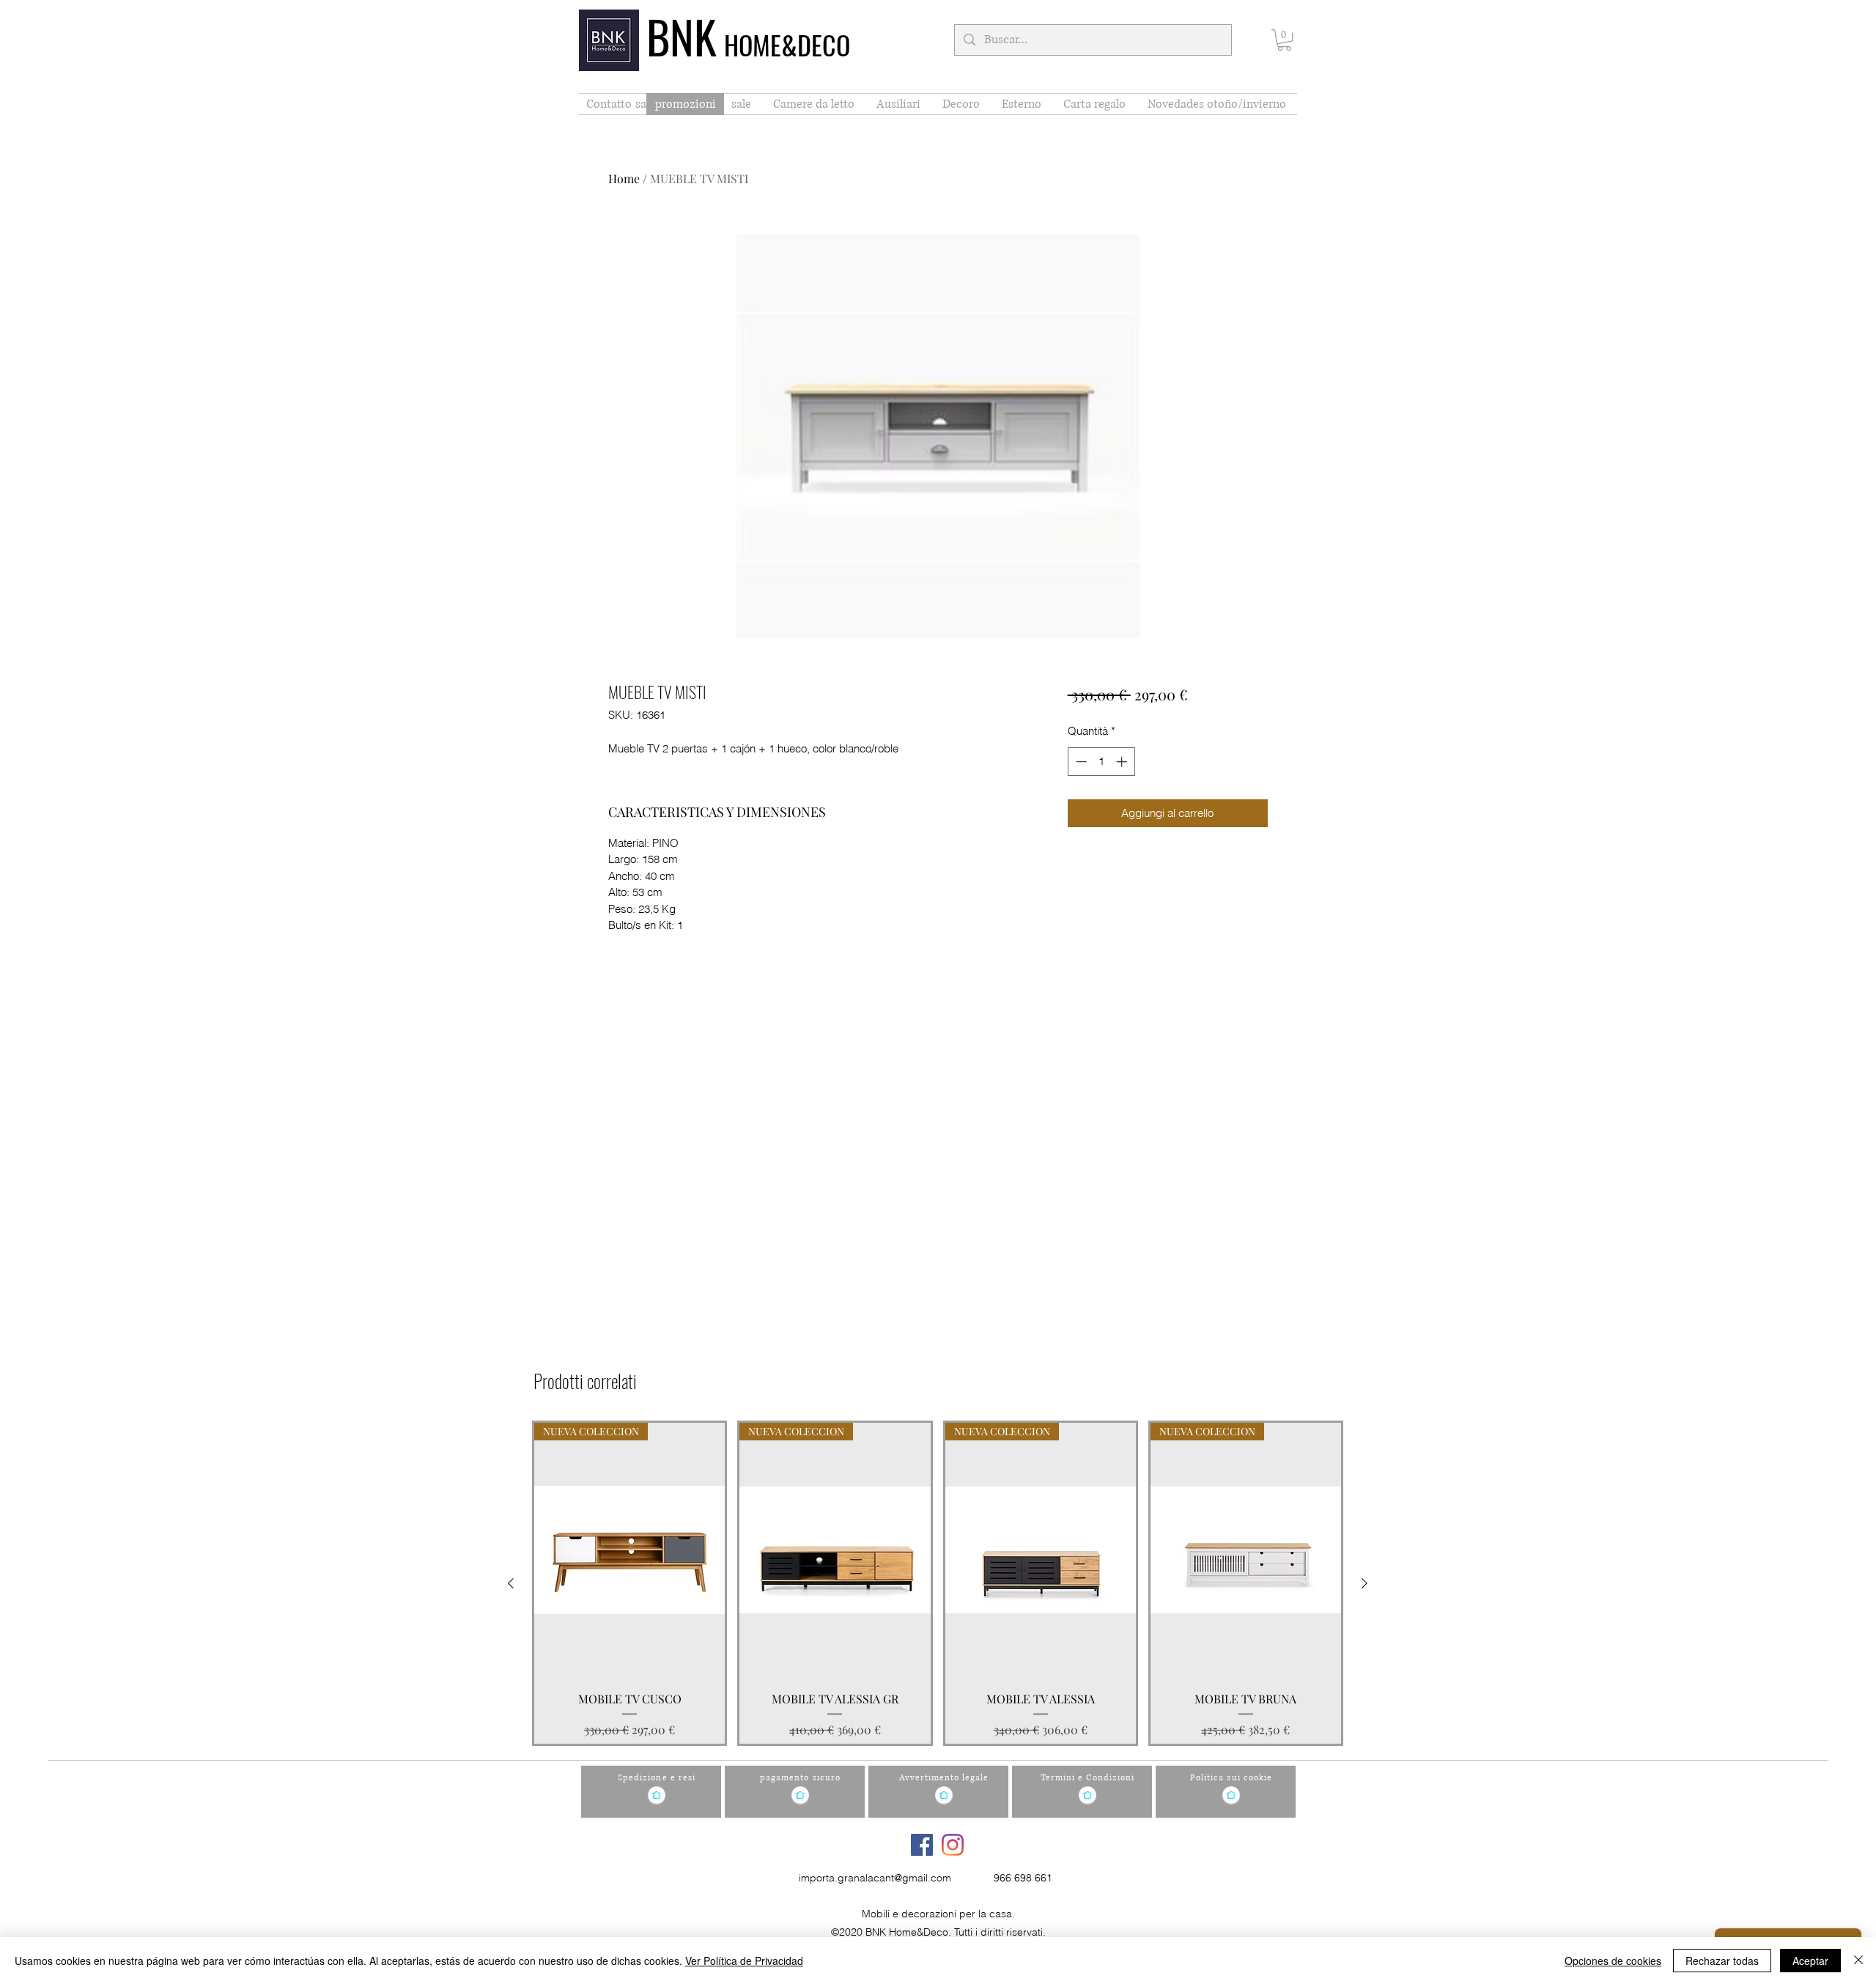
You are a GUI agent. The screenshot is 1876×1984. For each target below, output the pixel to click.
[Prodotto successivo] (1364, 1583)
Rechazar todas (1722, 1961)
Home (624, 178)
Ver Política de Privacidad (744, 1961)
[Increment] (1123, 762)
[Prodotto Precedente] (511, 1583)
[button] (1284, 40)
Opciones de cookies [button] (1613, 1961)
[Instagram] (953, 1845)
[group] (938, 1583)
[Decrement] (1080, 762)
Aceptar (1810, 1961)
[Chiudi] (1858, 1961)
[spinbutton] (1101, 762)
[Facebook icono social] (922, 1845)
